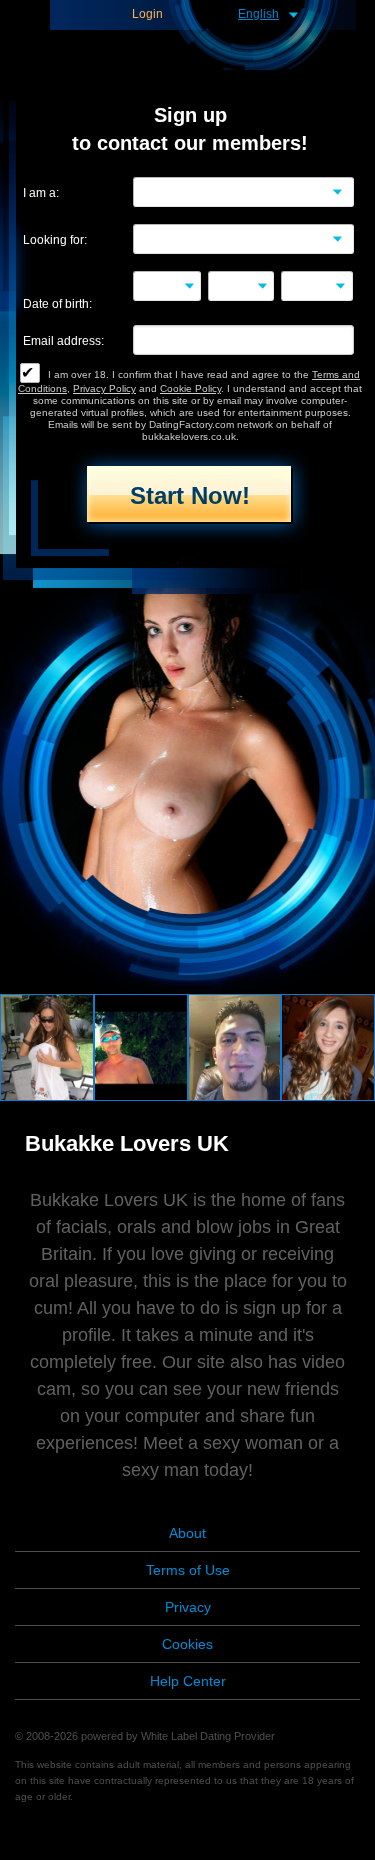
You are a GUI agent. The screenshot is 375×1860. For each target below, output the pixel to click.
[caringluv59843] (328, 1046)
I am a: (41, 193)
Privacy (188, 1607)
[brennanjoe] (141, 1046)
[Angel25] (235, 1046)
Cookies (187, 1644)
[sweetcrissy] (47, 1046)
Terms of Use (188, 1570)
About (187, 1533)
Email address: (63, 341)
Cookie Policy (190, 388)
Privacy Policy (104, 388)
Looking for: (55, 240)
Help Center (188, 1681)
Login (147, 14)
